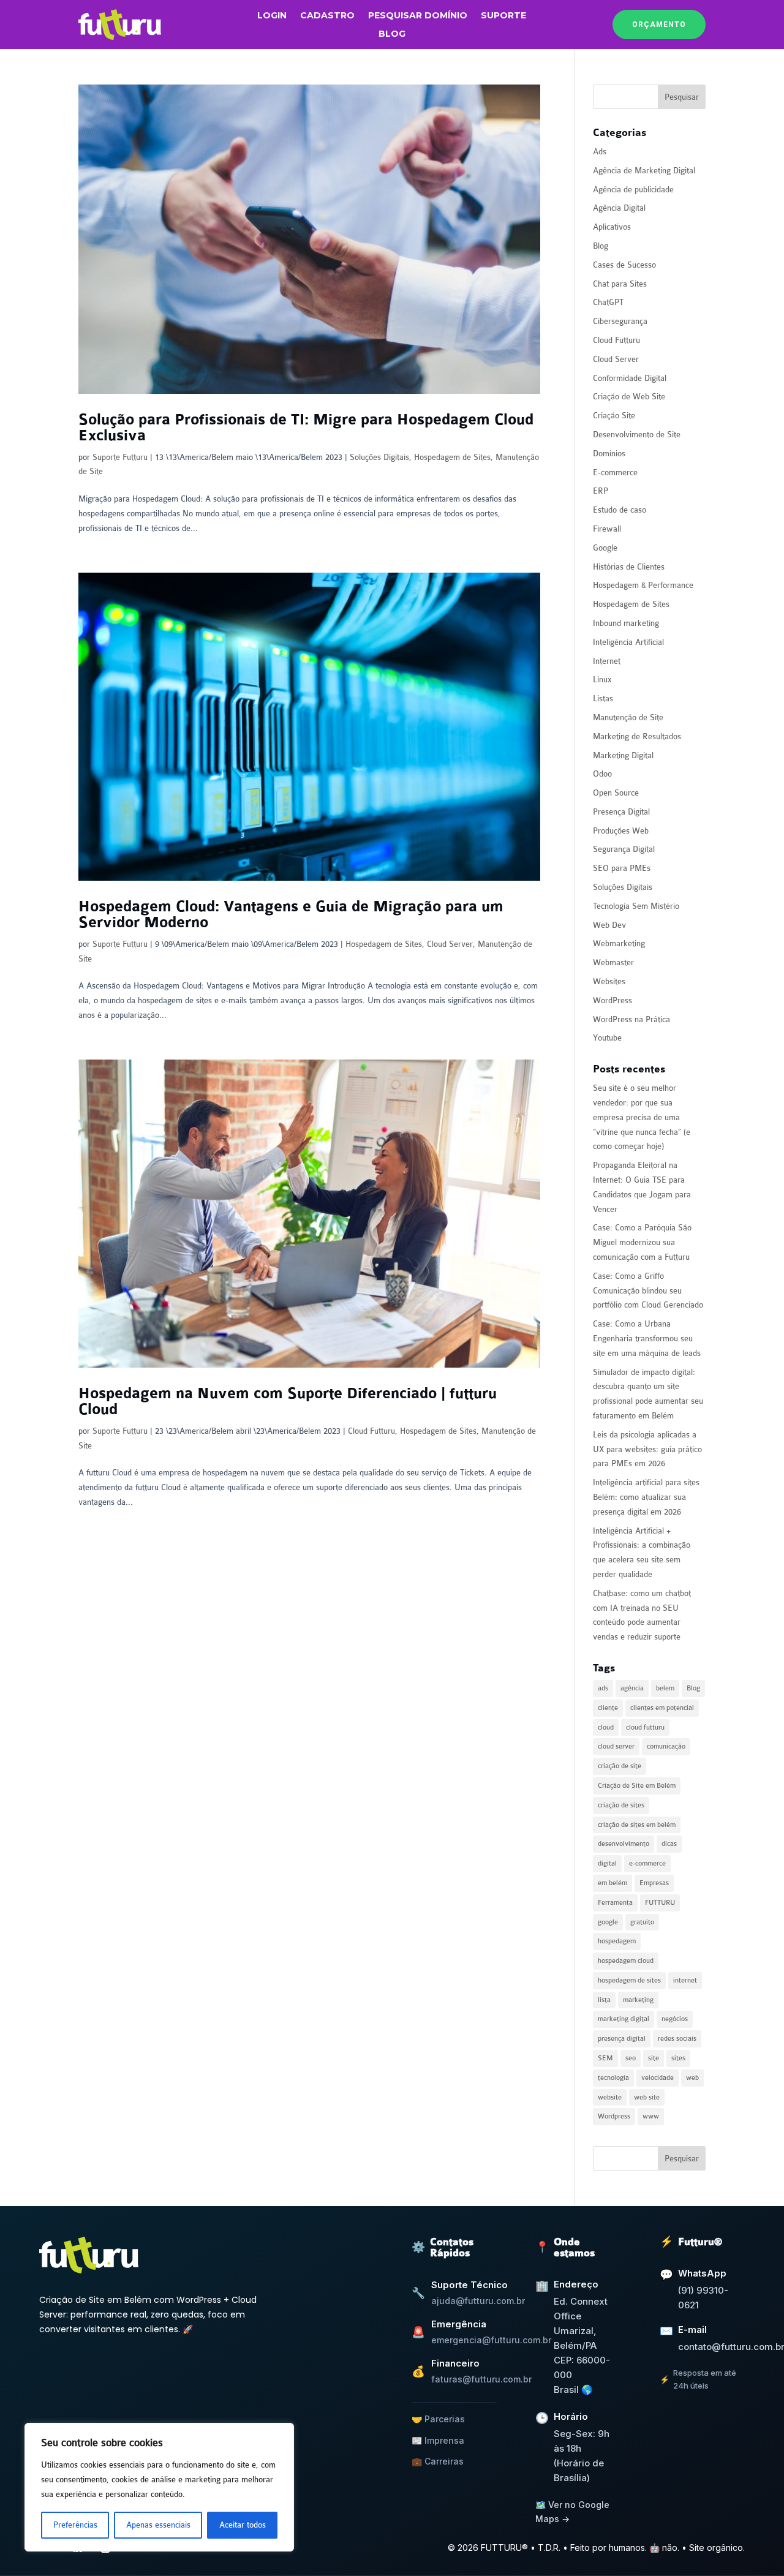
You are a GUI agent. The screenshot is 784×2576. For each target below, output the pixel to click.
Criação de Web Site (629, 397)
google (608, 1922)
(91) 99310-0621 (703, 2298)
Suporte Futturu (120, 457)
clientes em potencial (662, 1708)
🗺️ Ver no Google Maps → (572, 2511)
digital (607, 1863)
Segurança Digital (624, 849)
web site (647, 2097)
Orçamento (659, 24)
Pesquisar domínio (418, 16)
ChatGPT (608, 302)
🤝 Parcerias (438, 2419)
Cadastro (327, 16)
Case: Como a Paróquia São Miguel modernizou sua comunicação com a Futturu (642, 1242)
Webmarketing (619, 943)
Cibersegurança (620, 321)
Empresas (654, 1883)
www (651, 2116)
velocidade (658, 2078)
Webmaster (613, 962)
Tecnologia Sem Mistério (636, 906)
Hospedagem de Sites (452, 457)
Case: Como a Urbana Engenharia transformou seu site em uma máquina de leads (647, 1339)
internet (685, 1980)
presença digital (622, 2039)
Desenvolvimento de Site (637, 435)
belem (665, 1688)
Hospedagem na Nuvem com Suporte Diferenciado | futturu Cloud (288, 1402)
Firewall (607, 529)
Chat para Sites (620, 284)
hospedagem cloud (626, 1961)
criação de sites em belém (637, 1825)
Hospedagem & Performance (643, 585)
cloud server (616, 1746)
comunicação (666, 1746)
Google (605, 548)
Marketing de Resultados (637, 736)
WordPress (612, 1000)
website (610, 2097)
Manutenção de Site (628, 717)
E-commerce (615, 473)
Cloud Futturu (371, 1431)
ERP (601, 491)
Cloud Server (450, 944)
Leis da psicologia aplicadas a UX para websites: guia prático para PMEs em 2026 (647, 1449)
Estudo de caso (620, 510)
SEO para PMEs (622, 868)
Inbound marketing (626, 623)
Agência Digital (619, 208)
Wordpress (614, 2116)
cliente (608, 1708)
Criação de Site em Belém (637, 1786)
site (654, 2058)
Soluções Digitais (379, 457)
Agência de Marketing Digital (644, 171)
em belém (612, 1883)
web (692, 2078)
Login (272, 16)
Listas (603, 699)
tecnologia (613, 2078)
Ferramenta (615, 1903)
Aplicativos (612, 227)
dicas (669, 1844)
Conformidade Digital (630, 378)
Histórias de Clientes (629, 567)
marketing (638, 2000)
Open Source (616, 793)
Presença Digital (621, 812)
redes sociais (677, 2039)
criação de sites (621, 1805)
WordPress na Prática (631, 1019)
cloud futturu (645, 1727)
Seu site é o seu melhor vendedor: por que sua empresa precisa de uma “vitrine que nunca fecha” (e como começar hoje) (642, 1117)
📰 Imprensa (438, 2440)
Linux (602, 680)
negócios (675, 2019)
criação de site (620, 1766)
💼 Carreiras (438, 2461)
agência (632, 1688)
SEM (605, 2058)
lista (604, 2000)
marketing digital (624, 2019)
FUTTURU (660, 1903)
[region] (159, 2487)
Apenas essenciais (158, 2525)
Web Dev (609, 925)
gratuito (642, 1922)
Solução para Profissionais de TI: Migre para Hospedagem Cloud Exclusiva (306, 428)
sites (678, 2058)
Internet (607, 661)
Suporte (503, 16)
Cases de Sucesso (624, 265)
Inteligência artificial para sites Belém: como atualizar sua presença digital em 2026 (646, 1497)
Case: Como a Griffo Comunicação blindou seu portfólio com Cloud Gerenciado (648, 1291)
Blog (392, 34)
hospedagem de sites (629, 1980)
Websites (609, 981)
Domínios (609, 454)
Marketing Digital (623, 755)
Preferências (75, 2525)
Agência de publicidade (633, 190)
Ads (600, 152)
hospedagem (617, 1941)
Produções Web (621, 831)
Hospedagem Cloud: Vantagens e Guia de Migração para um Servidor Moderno (291, 915)
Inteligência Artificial (628, 642)
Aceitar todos (243, 2525)
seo (631, 2058)
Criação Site (614, 416)
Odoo (602, 774)
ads (603, 1688)
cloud (606, 1727)
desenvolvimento (624, 1844)
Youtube (607, 1038)
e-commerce (647, 1863)
